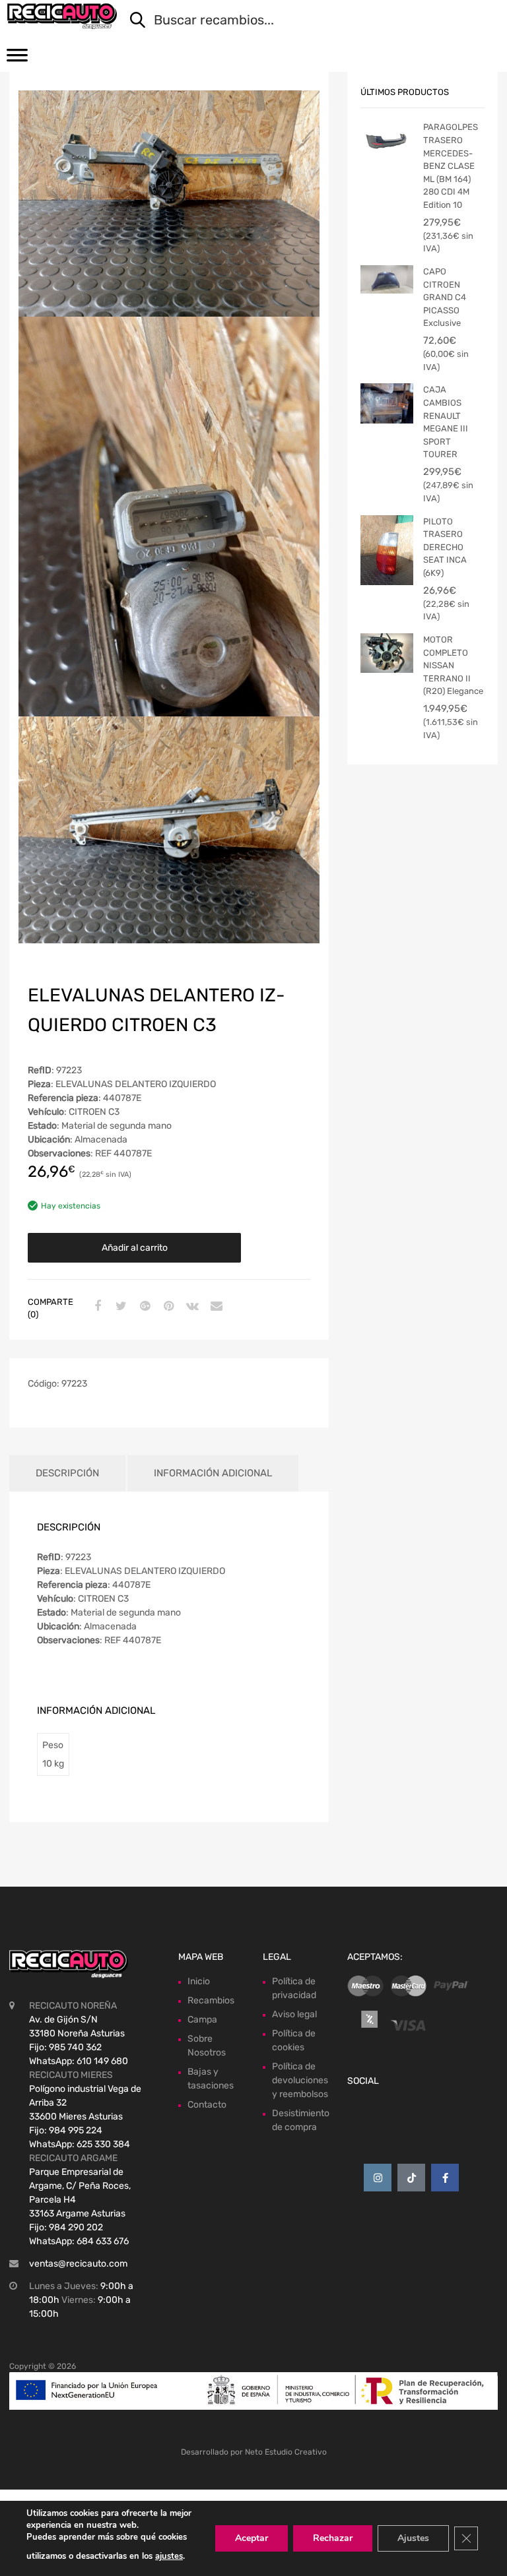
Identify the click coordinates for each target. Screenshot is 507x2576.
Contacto (207, 2105)
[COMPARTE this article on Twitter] (119, 1307)
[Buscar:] (305, 21)
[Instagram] (378, 2178)
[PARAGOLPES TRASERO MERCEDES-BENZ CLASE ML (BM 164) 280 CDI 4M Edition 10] (387, 141)
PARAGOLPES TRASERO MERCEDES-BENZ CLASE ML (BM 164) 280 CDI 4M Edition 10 (451, 166)
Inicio (199, 1981)
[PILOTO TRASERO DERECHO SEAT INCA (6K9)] (387, 550)
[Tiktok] (411, 2178)
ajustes (169, 2556)
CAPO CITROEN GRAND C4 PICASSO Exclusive (445, 297)
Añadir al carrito (135, 1248)
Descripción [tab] (67, 1473)
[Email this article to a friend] (215, 1307)
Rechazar (333, 2538)
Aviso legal (294, 2014)
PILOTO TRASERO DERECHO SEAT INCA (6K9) (445, 547)
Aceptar (252, 2538)
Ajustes (413, 2538)
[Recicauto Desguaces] (62, 16)
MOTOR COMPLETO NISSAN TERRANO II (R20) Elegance (453, 665)
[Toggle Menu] (17, 59)
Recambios (211, 2000)
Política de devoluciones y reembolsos (300, 2080)
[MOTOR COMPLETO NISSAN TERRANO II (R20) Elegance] (387, 653)
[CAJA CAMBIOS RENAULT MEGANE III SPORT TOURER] (387, 403)
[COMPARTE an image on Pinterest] (167, 1307)
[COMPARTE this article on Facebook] (96, 1307)
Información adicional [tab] (213, 1473)
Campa (202, 2020)
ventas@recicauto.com (78, 2264)
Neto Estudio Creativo (286, 2452)
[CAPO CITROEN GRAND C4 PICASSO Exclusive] (387, 279)
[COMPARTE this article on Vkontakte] (191, 1307)
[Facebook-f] (445, 2178)
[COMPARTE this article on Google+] (143, 1307)
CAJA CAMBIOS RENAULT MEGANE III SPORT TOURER (446, 422)
